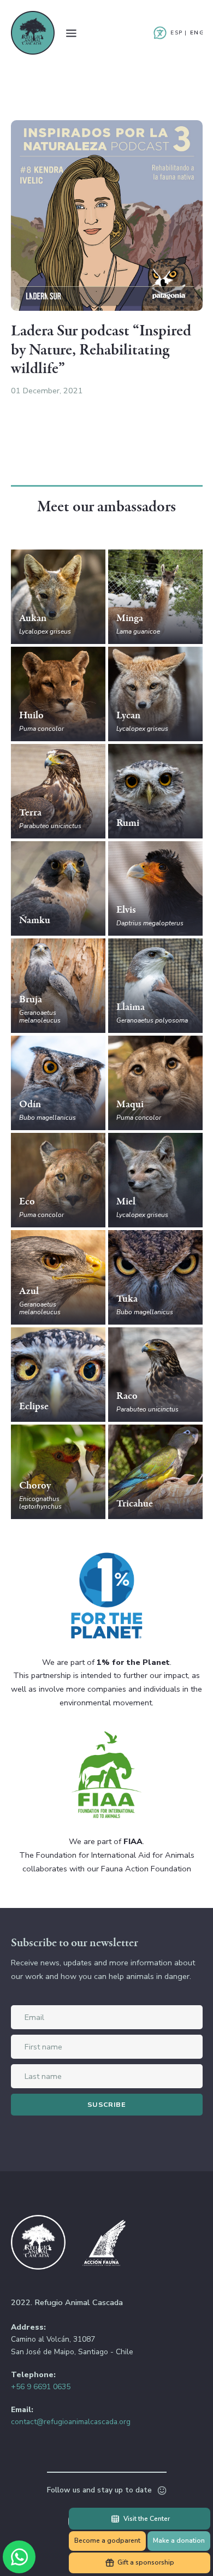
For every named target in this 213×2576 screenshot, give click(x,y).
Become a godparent (107, 2540)
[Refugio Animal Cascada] (33, 33)
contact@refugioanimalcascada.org (71, 2422)
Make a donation (179, 2540)
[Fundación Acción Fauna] (104, 2244)
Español (176, 33)
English (196, 33)
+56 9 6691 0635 (41, 2387)
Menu (71, 33)
